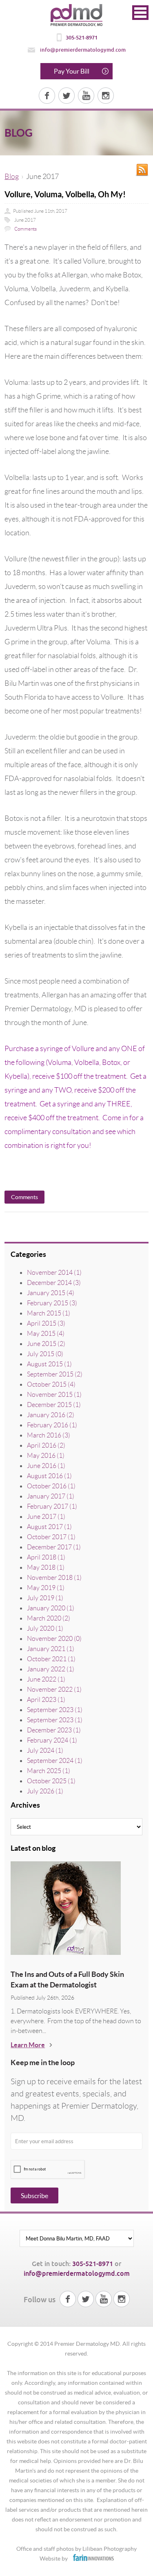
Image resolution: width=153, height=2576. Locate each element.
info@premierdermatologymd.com (83, 50)
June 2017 (25, 220)
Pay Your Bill (72, 71)
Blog (12, 177)
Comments (25, 229)
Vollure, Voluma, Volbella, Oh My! (65, 194)
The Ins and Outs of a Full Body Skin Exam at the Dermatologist (67, 1979)
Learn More (28, 2045)
